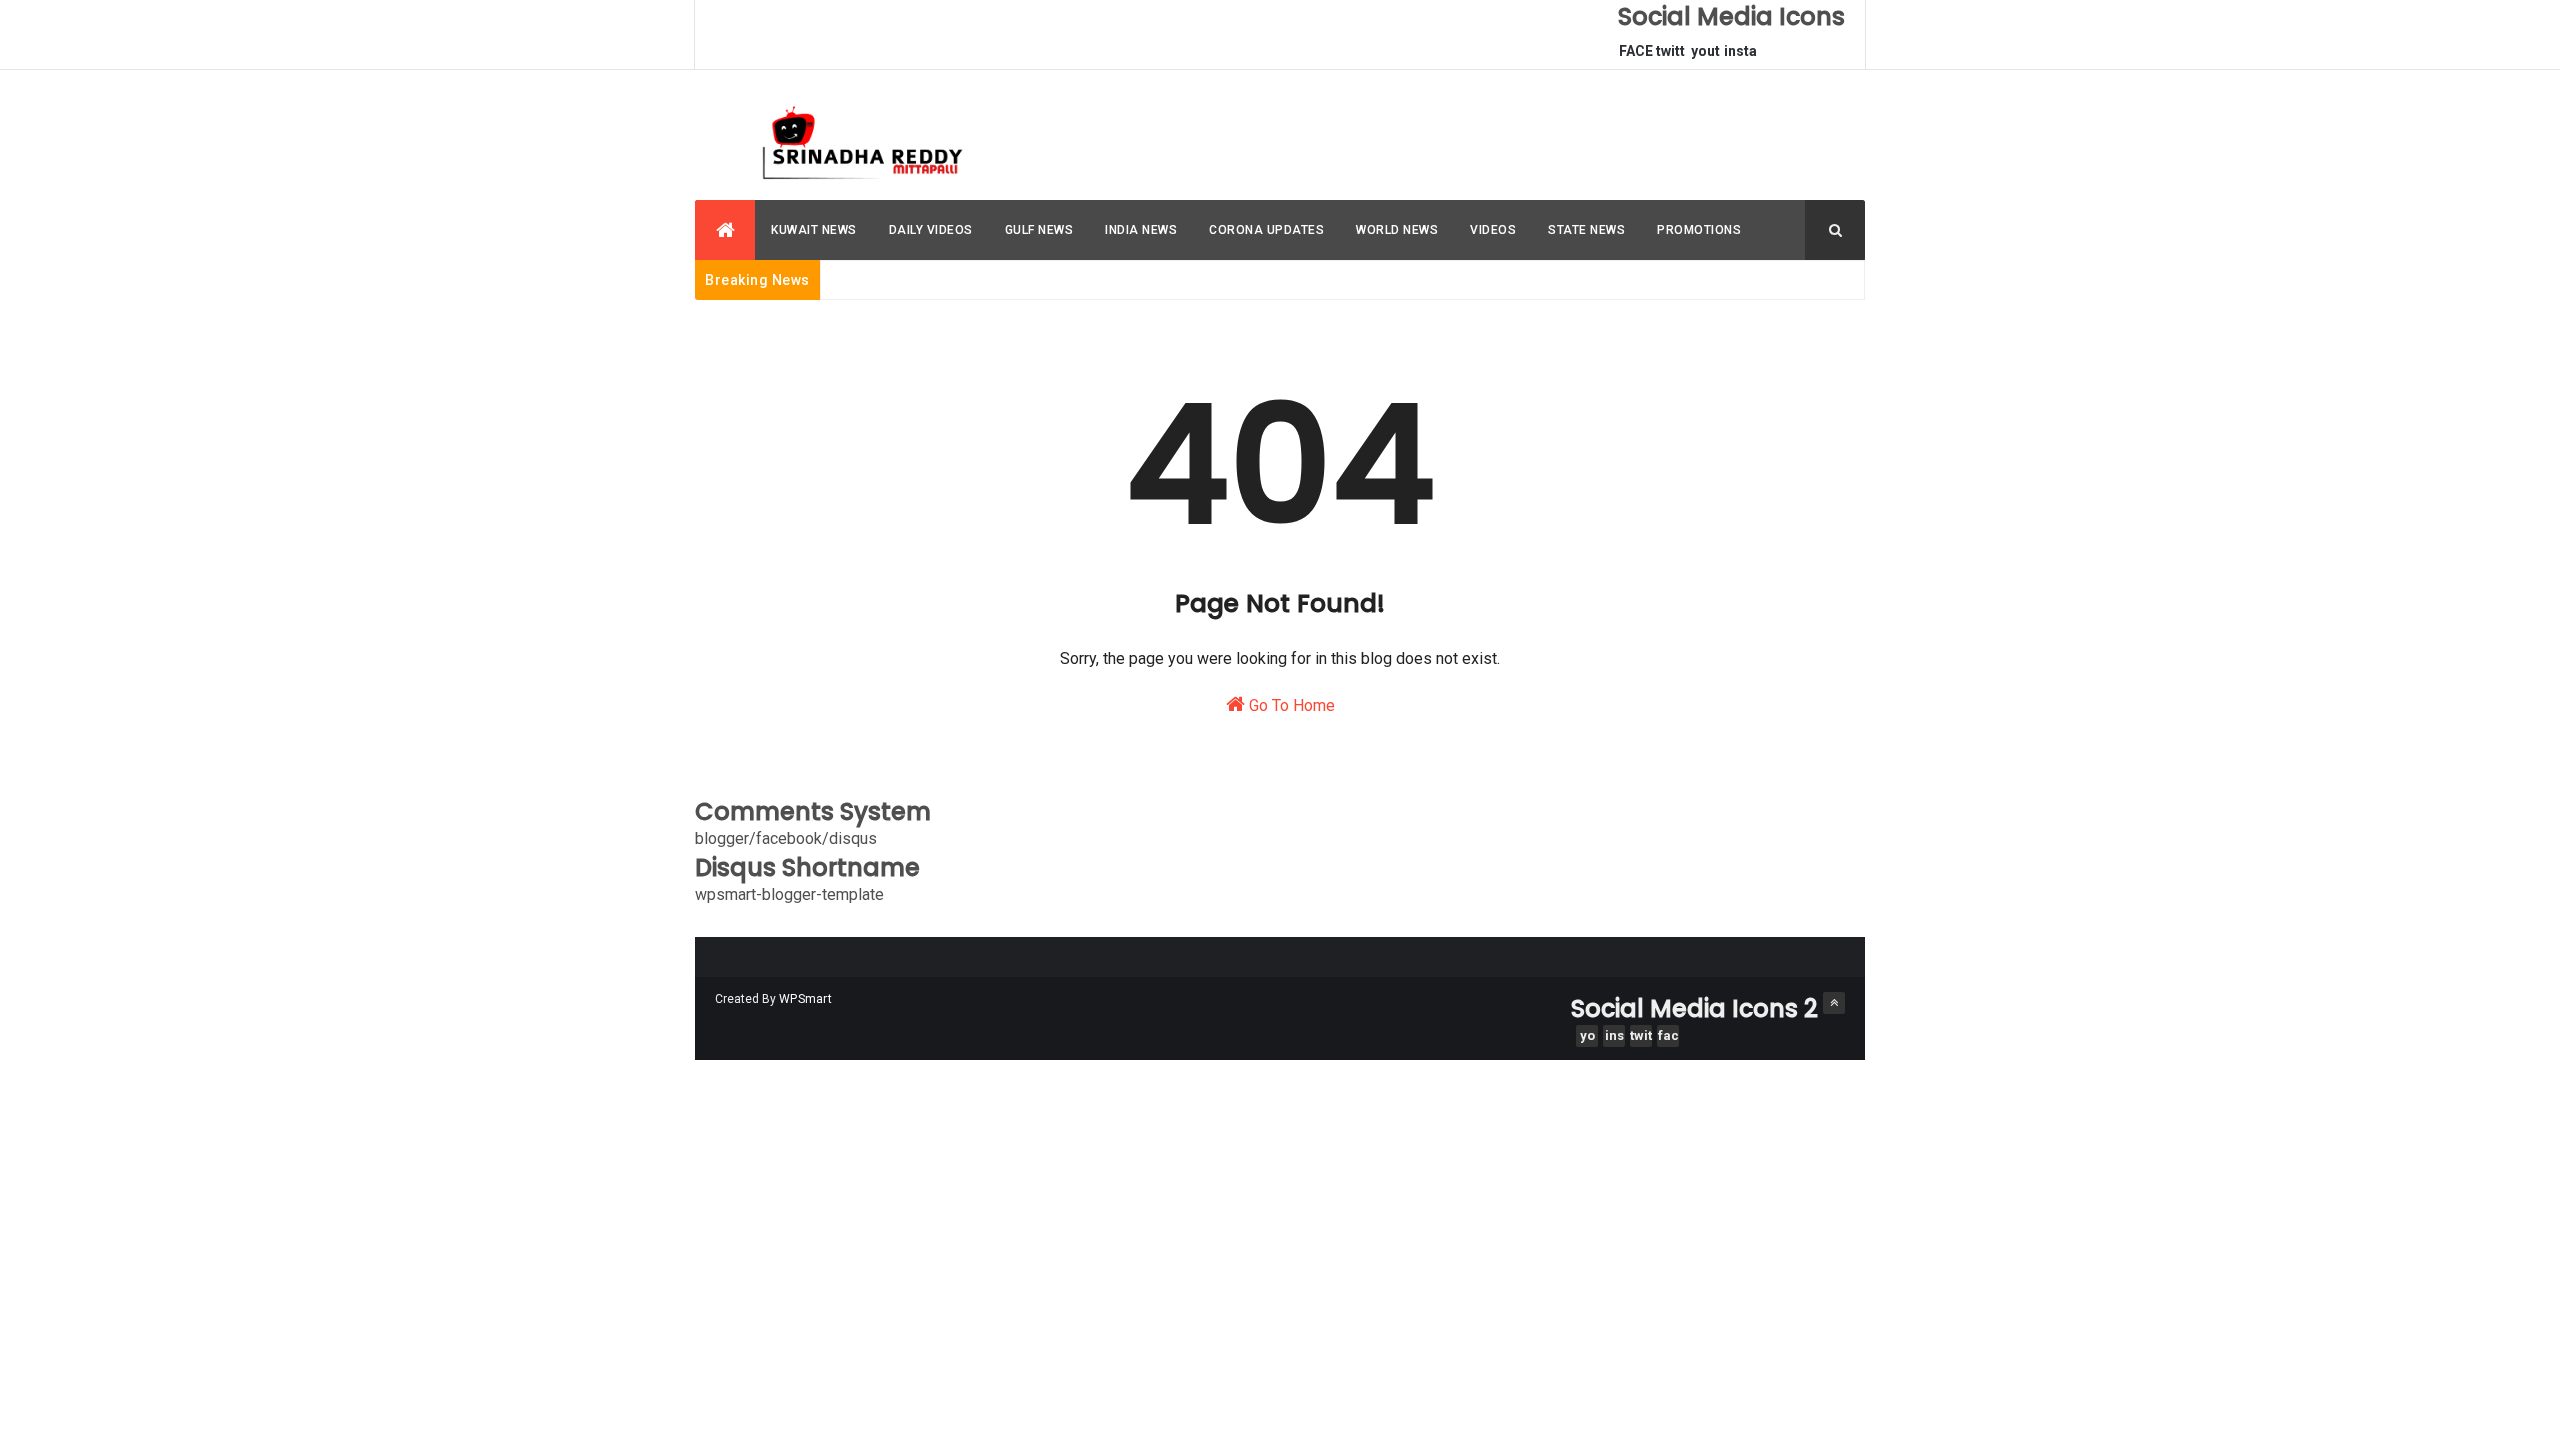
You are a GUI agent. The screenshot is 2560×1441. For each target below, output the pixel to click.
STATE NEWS (1586, 230)
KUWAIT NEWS (814, 230)
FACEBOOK (1636, 56)
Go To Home (1290, 705)
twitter (1670, 56)
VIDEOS (1493, 230)
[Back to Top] (1834, 1003)
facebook (1668, 1037)
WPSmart (805, 999)
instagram (1740, 56)
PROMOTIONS (1699, 230)
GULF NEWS (1039, 230)
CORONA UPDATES (1266, 230)
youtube (1705, 56)
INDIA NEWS (1141, 230)
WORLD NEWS (1397, 230)
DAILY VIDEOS (931, 230)
